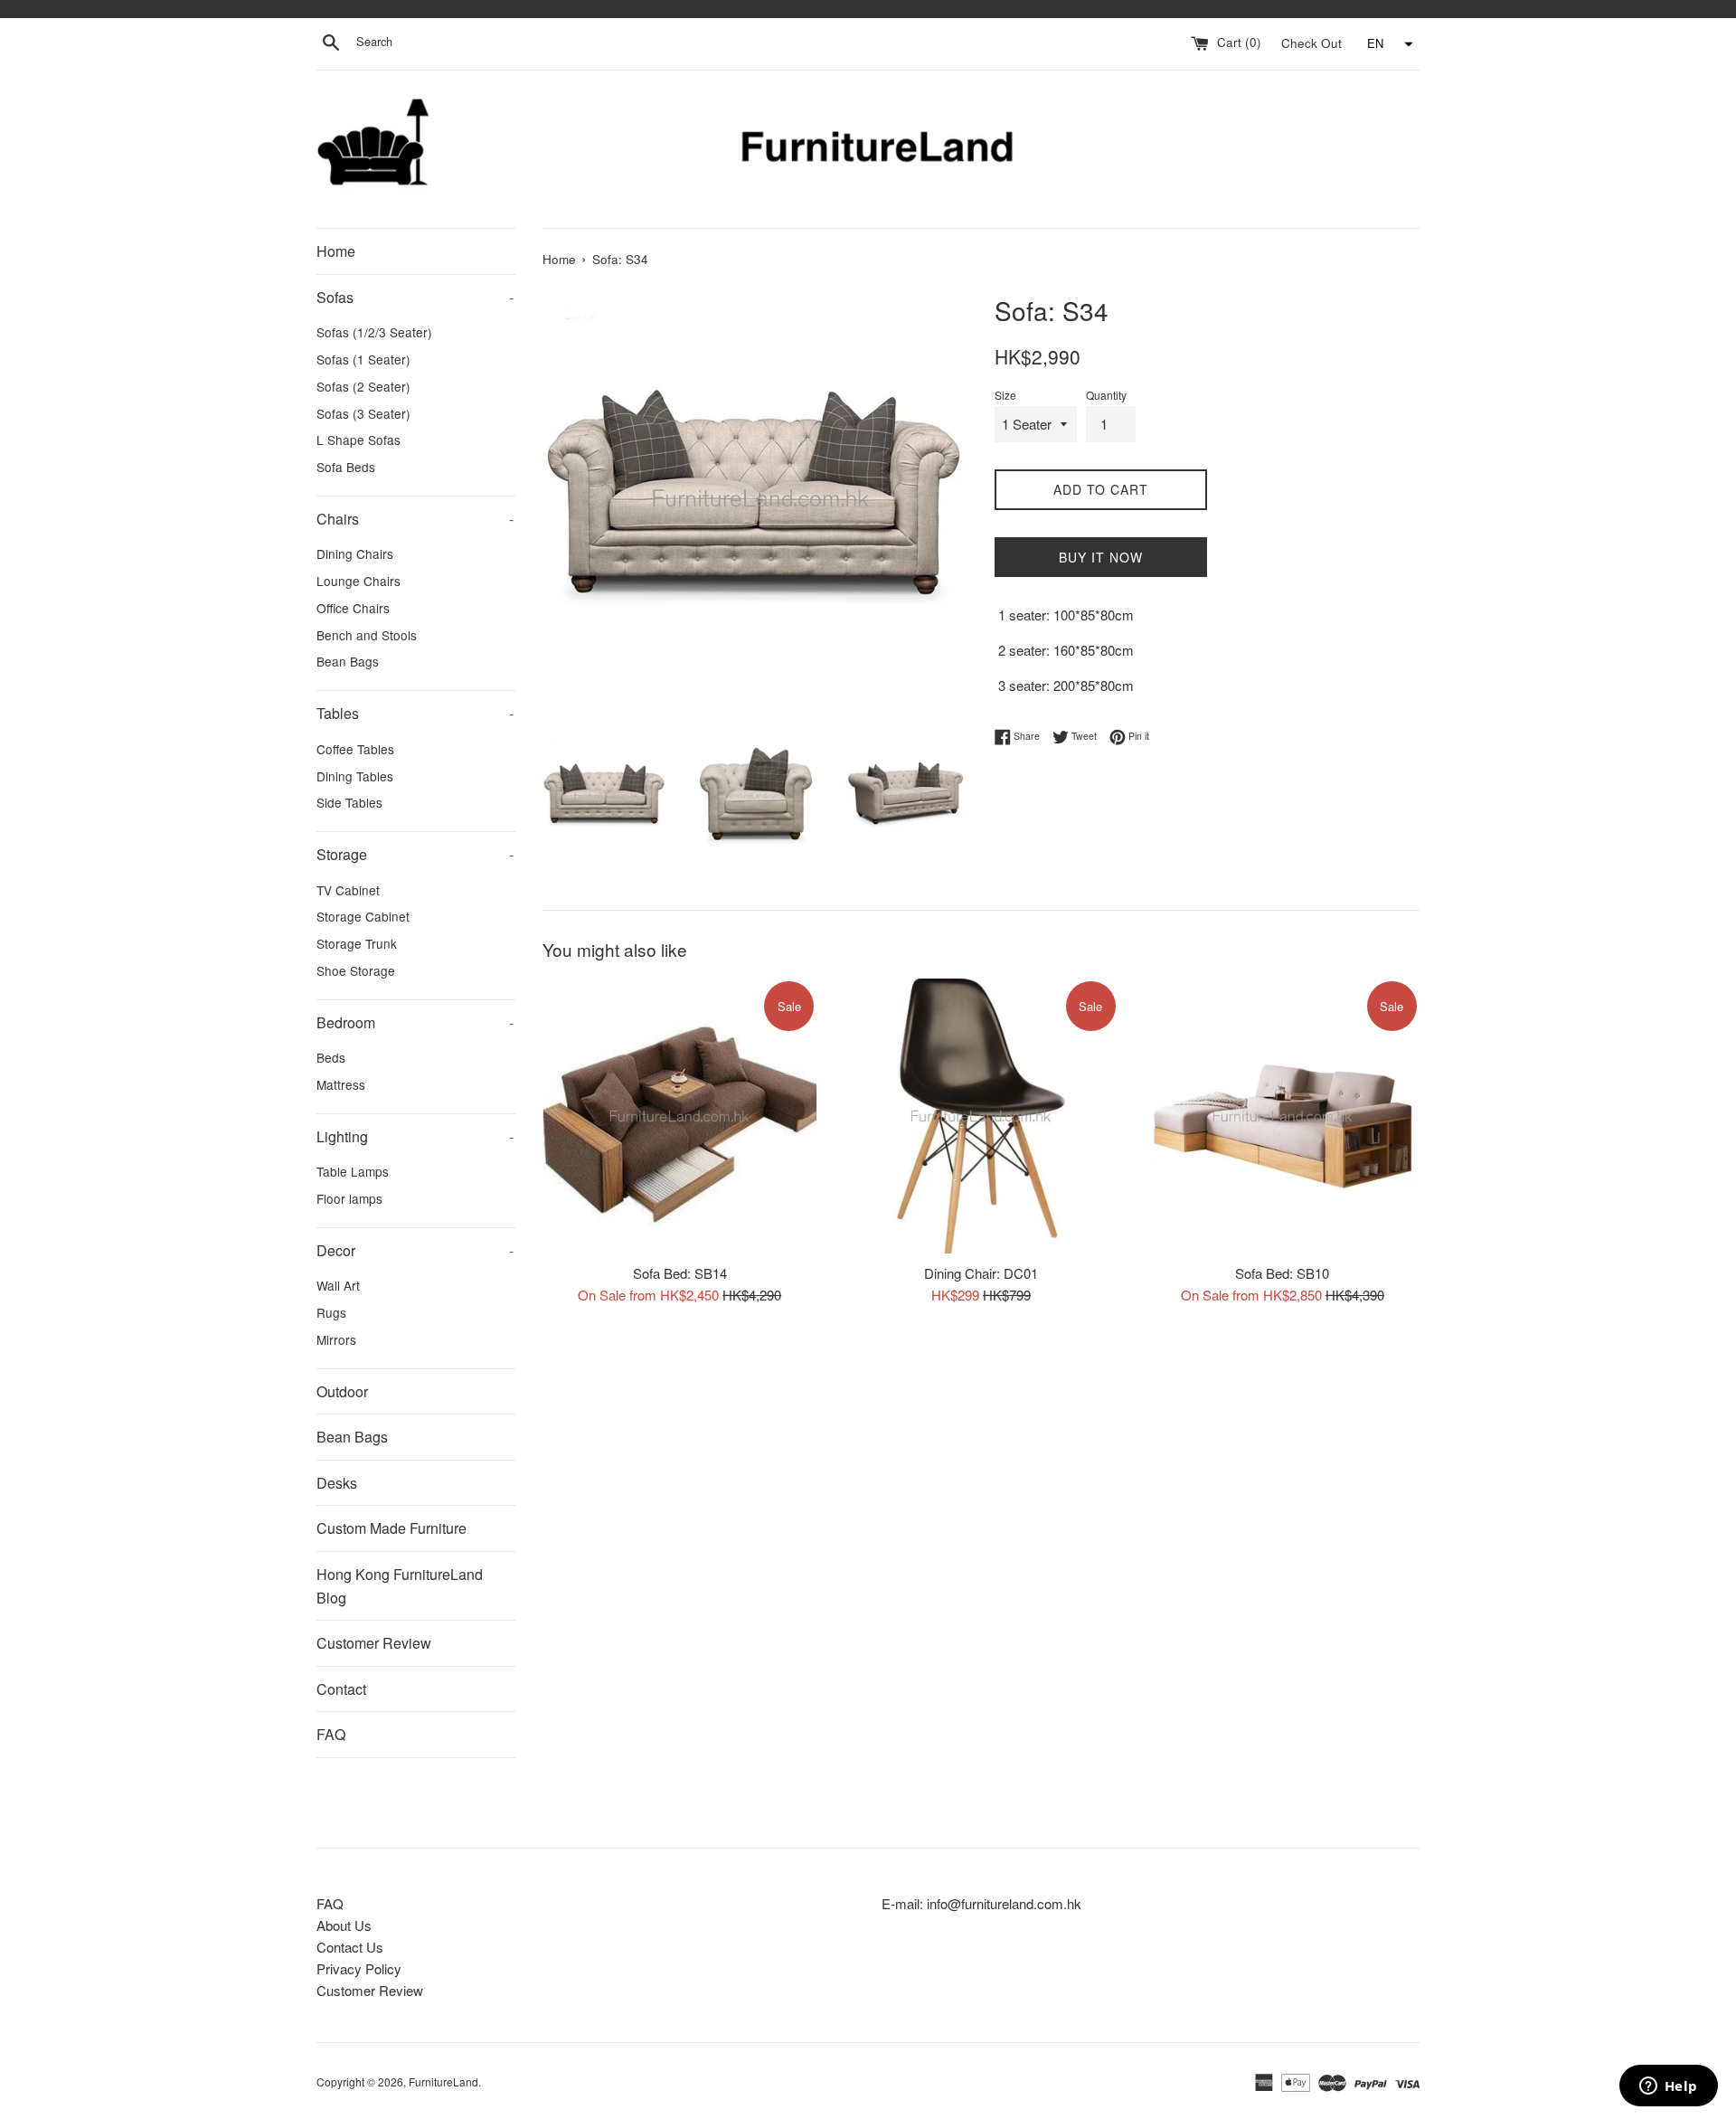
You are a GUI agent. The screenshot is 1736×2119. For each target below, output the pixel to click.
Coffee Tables (355, 749)
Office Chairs (353, 608)
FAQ (331, 1734)
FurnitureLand (443, 2081)
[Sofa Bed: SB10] (1283, 1116)
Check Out (1313, 42)
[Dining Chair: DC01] (981, 1116)
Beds (331, 1057)
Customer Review (374, 1643)
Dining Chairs (355, 553)
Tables (415, 713)
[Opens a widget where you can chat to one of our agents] (1668, 2087)
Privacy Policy (359, 1968)
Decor (415, 1250)
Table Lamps (353, 1171)
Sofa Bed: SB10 (1282, 1273)
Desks (337, 1483)
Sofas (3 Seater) (363, 413)
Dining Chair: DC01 (981, 1273)
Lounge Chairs (359, 581)
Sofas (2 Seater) (363, 386)
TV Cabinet (348, 890)
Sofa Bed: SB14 (680, 1273)
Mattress (341, 1084)
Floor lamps (349, 1198)
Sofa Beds (346, 467)
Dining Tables (355, 776)
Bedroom (415, 1022)
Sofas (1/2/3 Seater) (374, 332)
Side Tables (349, 802)
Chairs (415, 519)
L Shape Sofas (359, 440)
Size (1005, 395)
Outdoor (342, 1391)
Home (336, 251)
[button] (1388, 44)
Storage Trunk (357, 943)
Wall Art (338, 1285)
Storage (415, 854)
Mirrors (336, 1339)
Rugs (331, 1312)
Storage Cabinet (363, 916)
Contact (341, 1689)
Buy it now (1101, 557)
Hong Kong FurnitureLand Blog (400, 1586)
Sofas (415, 297)
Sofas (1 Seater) (363, 359)
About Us (344, 1925)
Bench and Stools (367, 635)
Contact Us (350, 1947)
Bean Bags (348, 661)
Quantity (1106, 395)
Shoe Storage (356, 970)
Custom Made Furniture (392, 1528)
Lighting (415, 1136)
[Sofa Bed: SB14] (679, 1116)
